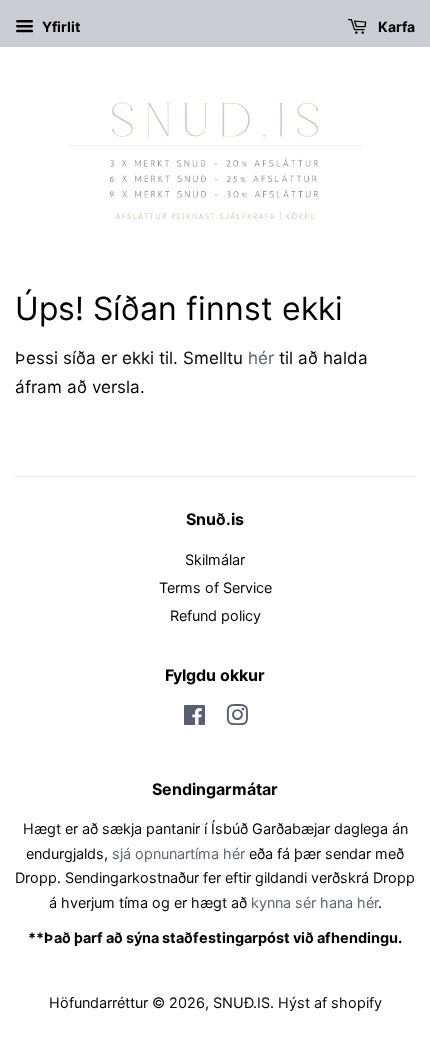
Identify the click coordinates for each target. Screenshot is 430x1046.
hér (261, 358)
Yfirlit (59, 26)
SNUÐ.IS (241, 1002)
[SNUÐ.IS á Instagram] (237, 718)
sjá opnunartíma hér (178, 853)
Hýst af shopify (330, 1002)
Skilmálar (215, 559)
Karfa (395, 26)
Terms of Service (215, 587)
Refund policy (215, 615)
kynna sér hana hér (314, 902)
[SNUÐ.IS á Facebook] (194, 718)
